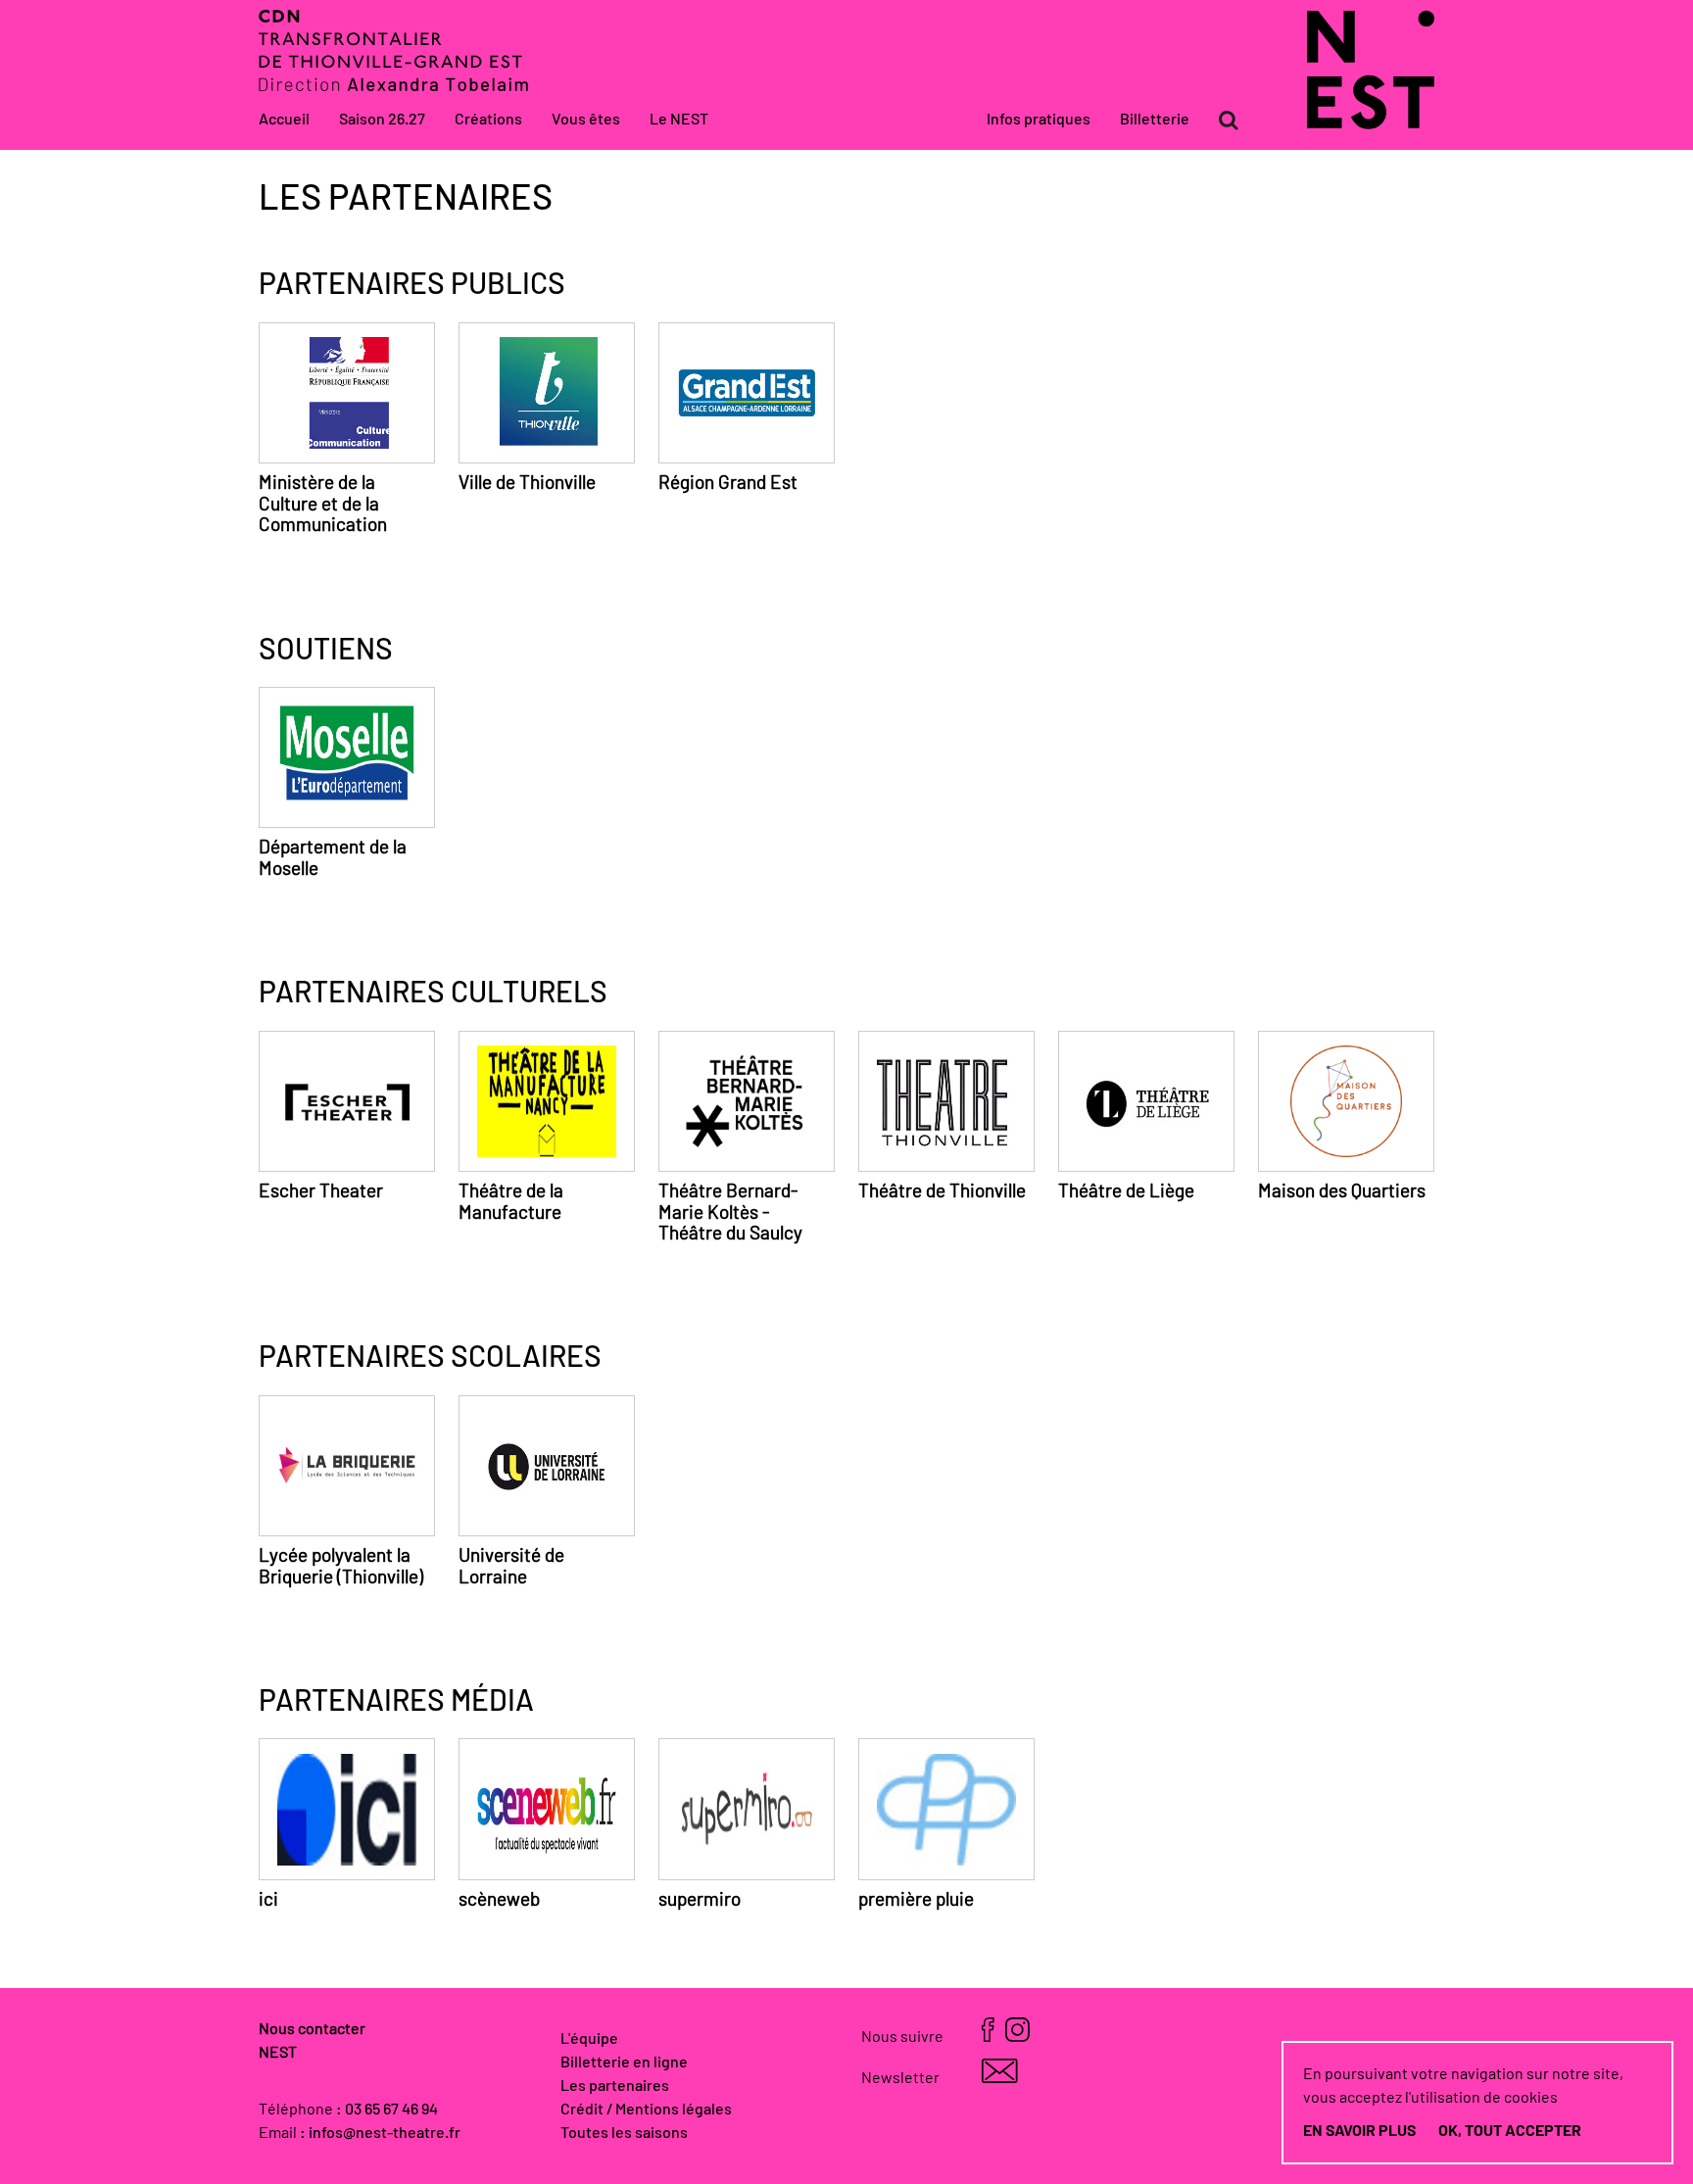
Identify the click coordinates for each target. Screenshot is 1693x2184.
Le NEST (679, 120)
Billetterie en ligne (624, 2063)
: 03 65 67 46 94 (387, 2110)
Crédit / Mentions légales (646, 2110)
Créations (488, 120)
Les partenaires (615, 2086)
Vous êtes (586, 120)
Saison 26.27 (382, 120)
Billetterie (1155, 120)
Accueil (284, 120)
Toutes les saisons (624, 2133)
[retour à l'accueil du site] (1371, 124)
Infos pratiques (1039, 120)
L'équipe (589, 2039)
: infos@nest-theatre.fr (380, 2133)
